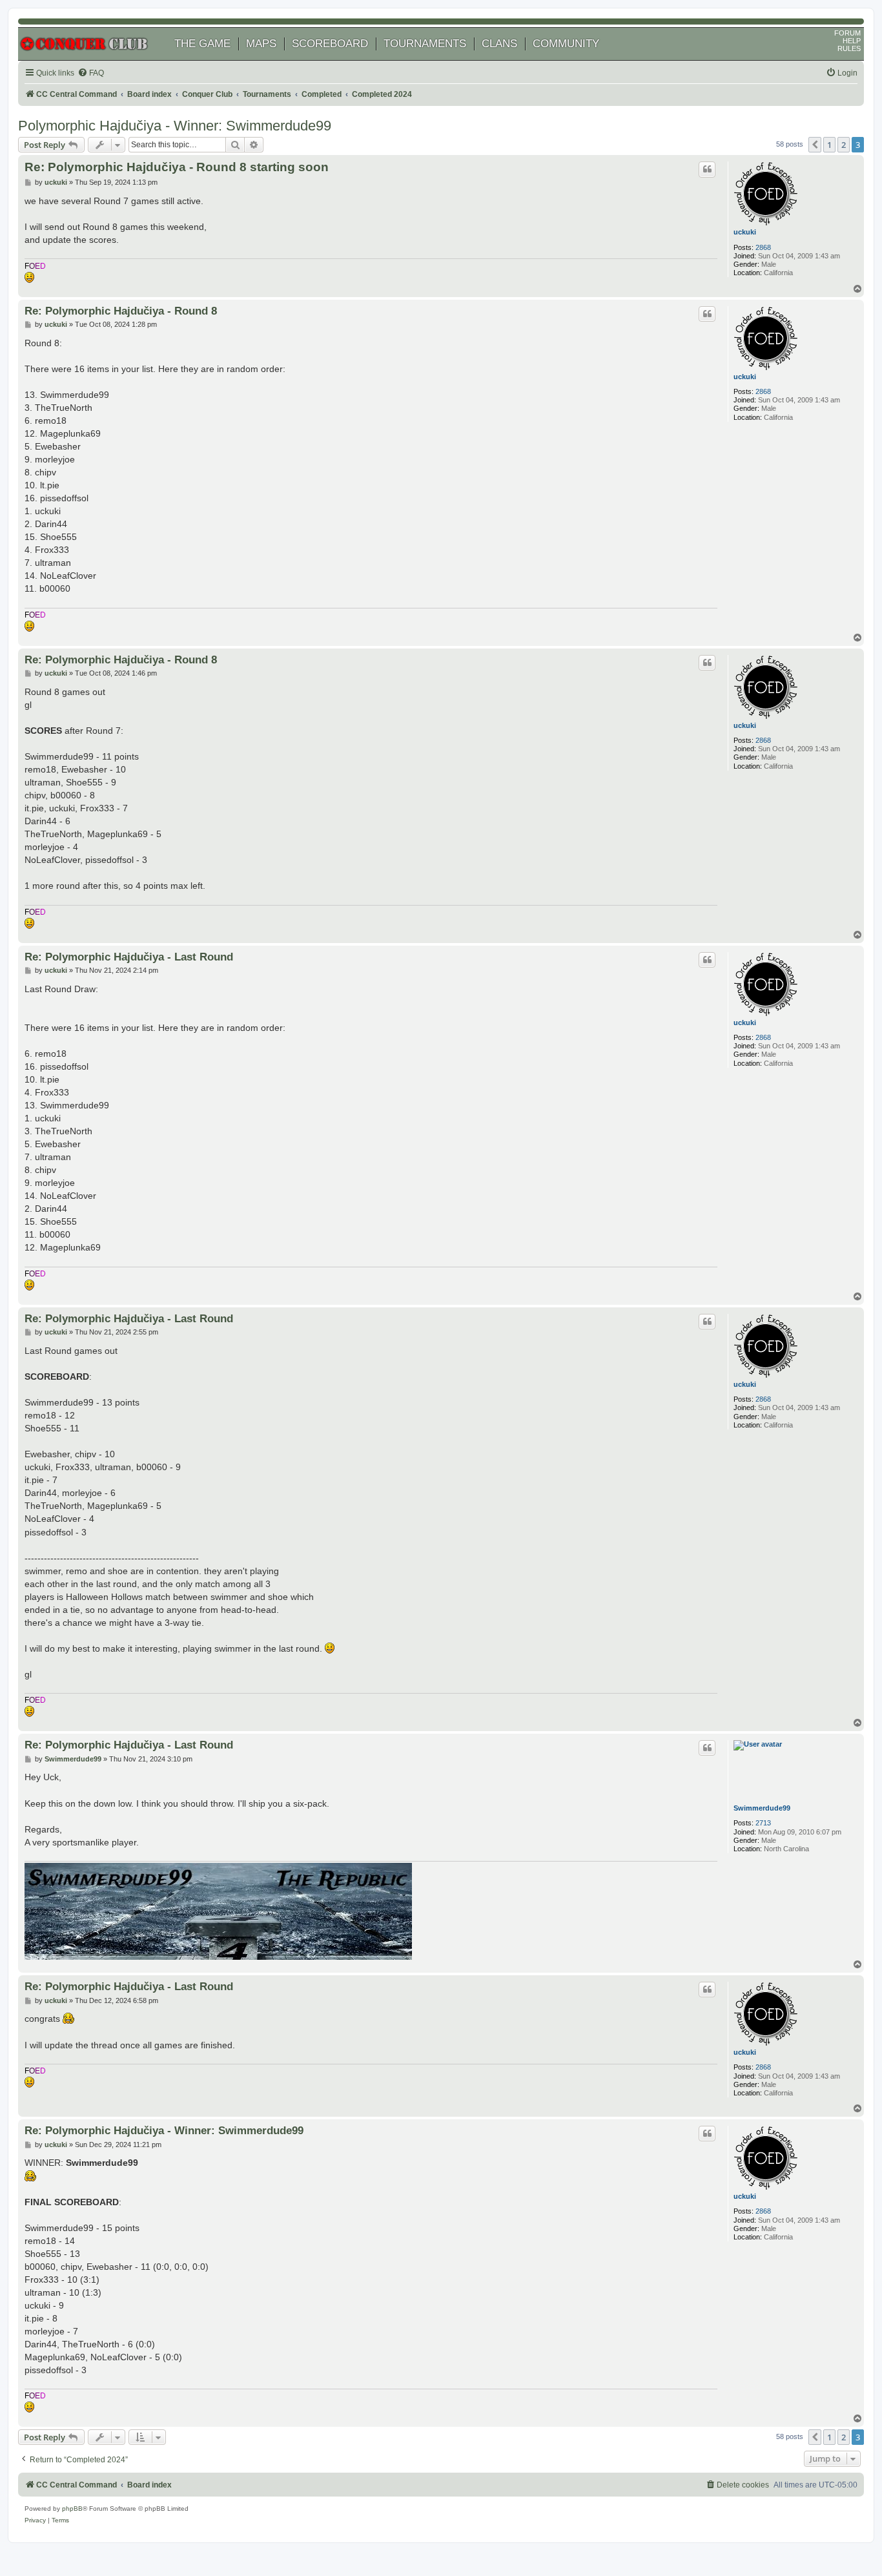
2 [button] (844, 145)
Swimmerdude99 (762, 1808)
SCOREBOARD (330, 44)
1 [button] (829, 145)
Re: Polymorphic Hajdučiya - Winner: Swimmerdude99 (164, 2130)
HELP (852, 41)
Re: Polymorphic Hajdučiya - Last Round (129, 957)
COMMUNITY (566, 44)
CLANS (499, 44)
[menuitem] (91, 73)
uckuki (745, 232)
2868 (763, 247)
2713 (763, 1823)
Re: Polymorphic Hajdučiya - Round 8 (121, 311)
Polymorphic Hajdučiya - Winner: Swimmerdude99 (175, 126)
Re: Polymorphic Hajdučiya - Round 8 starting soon (177, 167)
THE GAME (202, 44)
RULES (849, 48)
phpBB (72, 2508)
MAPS (261, 44)
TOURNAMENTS (425, 44)
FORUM (847, 33)
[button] (815, 145)
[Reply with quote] (707, 169)
